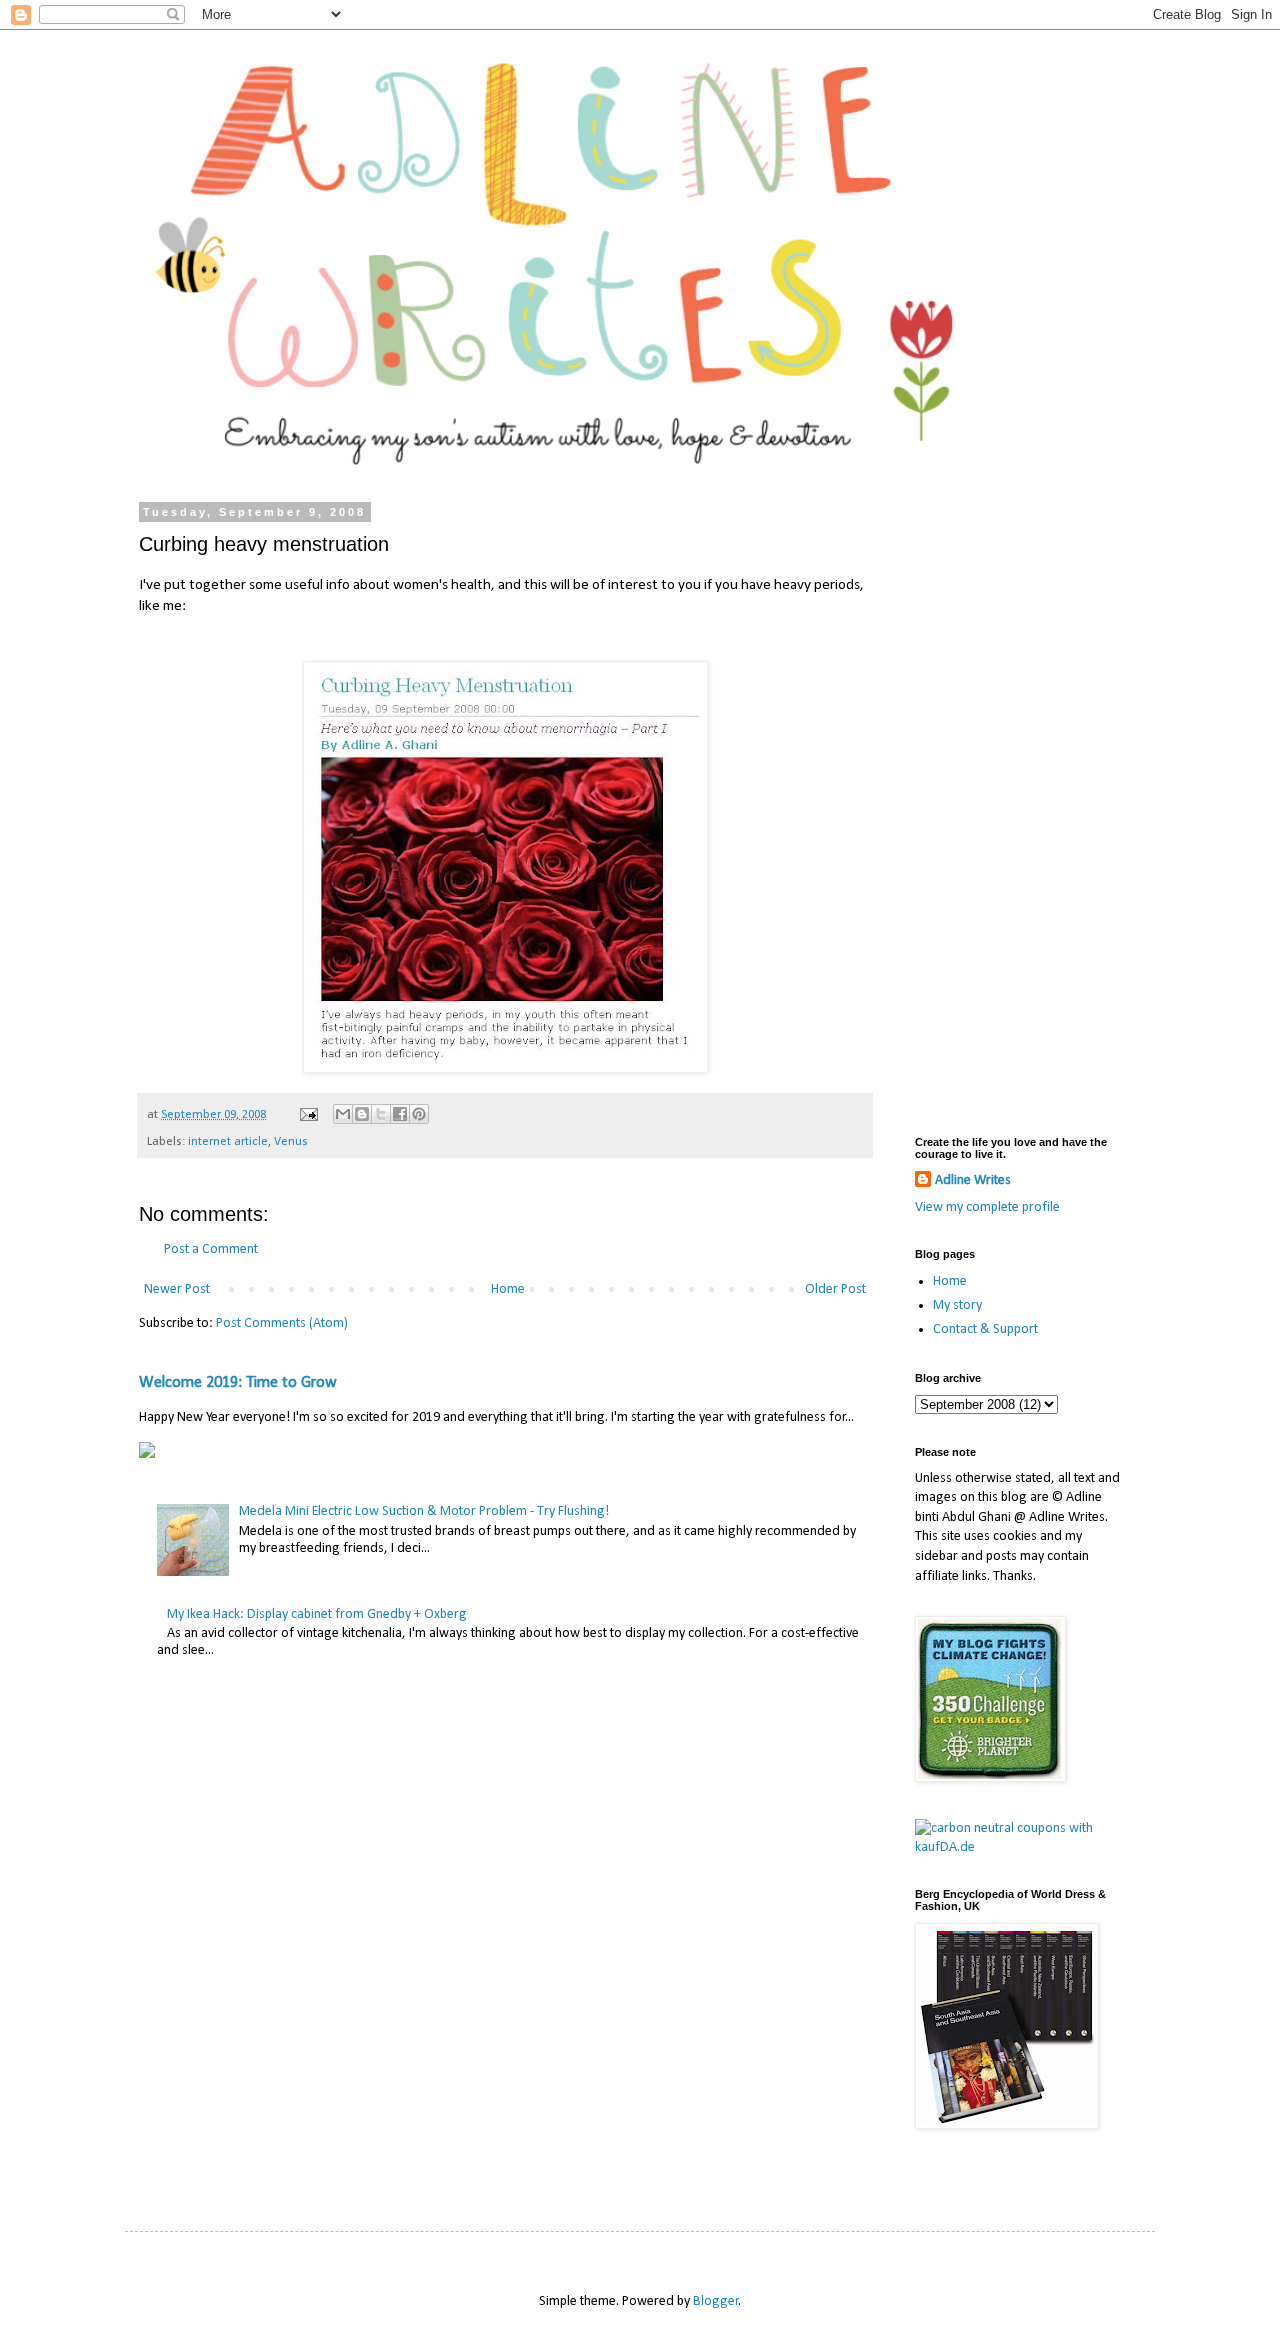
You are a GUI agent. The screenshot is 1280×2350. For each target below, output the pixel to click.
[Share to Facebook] (400, 1114)
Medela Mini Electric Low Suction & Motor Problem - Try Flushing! (424, 1511)
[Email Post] (307, 1115)
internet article (228, 1142)
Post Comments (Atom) (282, 1323)
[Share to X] (381, 1114)
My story (957, 1305)
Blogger (716, 2301)
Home (508, 1289)
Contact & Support (985, 1329)
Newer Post (177, 1289)
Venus (291, 1142)
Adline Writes (973, 1180)
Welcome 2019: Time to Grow (238, 1383)
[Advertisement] (1020, 806)
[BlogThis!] (362, 1114)
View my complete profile (987, 1207)
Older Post (835, 1289)
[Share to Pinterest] (419, 1114)
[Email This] (343, 1114)
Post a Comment (211, 1249)
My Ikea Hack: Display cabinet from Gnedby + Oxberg (317, 1614)
